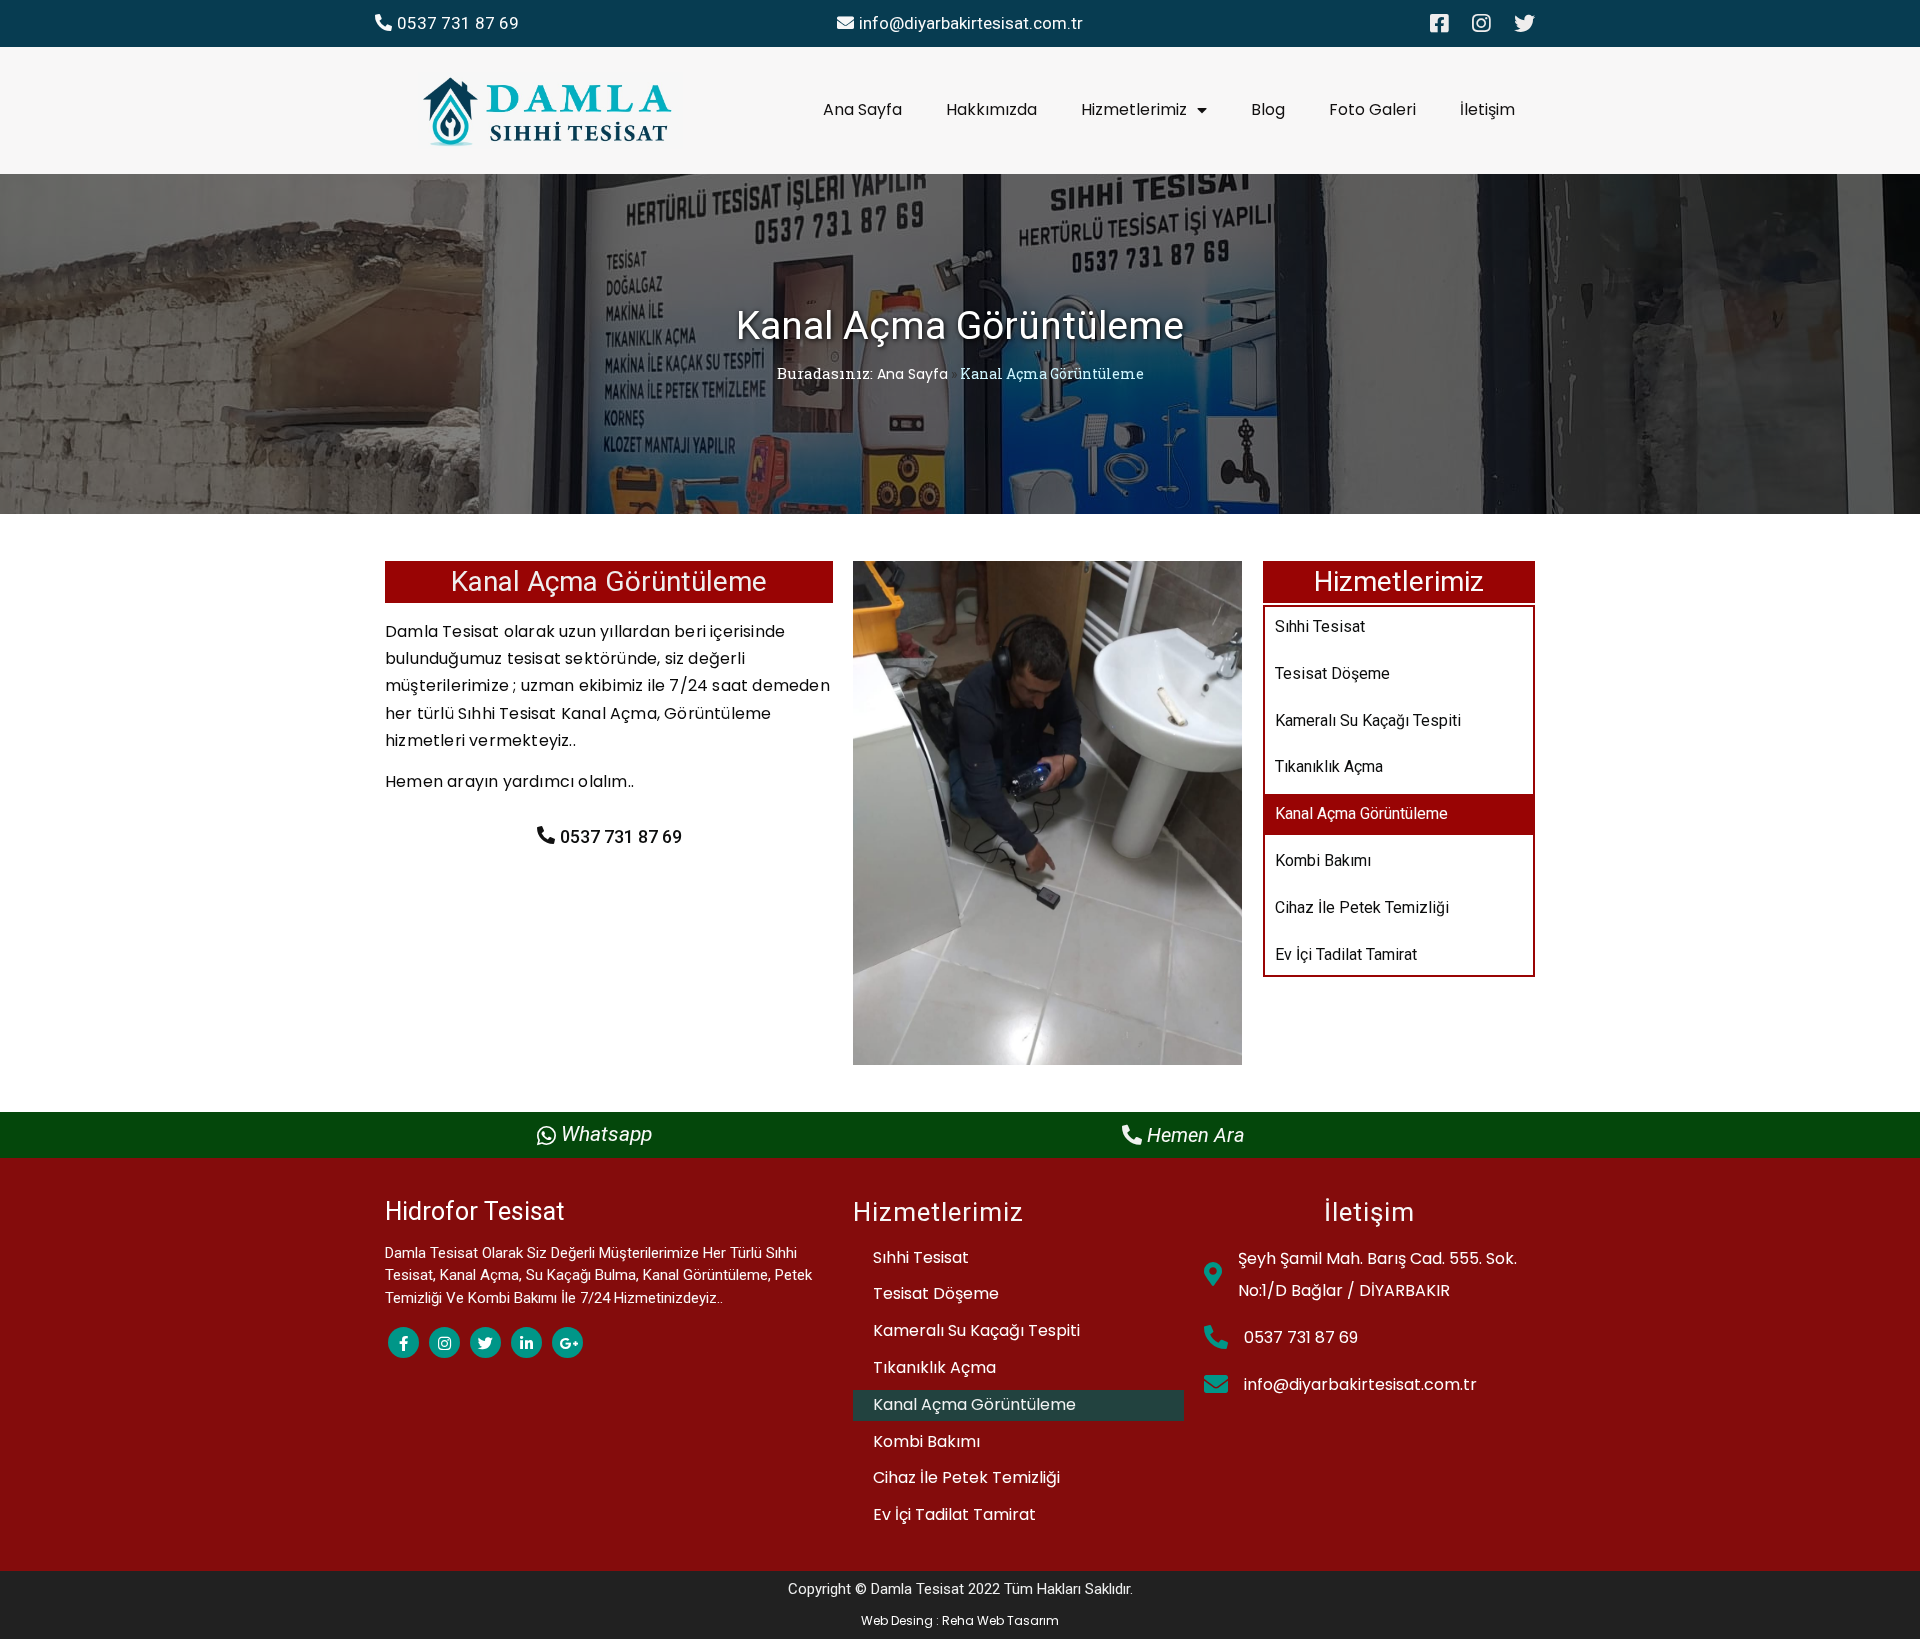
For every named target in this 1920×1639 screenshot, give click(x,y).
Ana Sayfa (912, 374)
